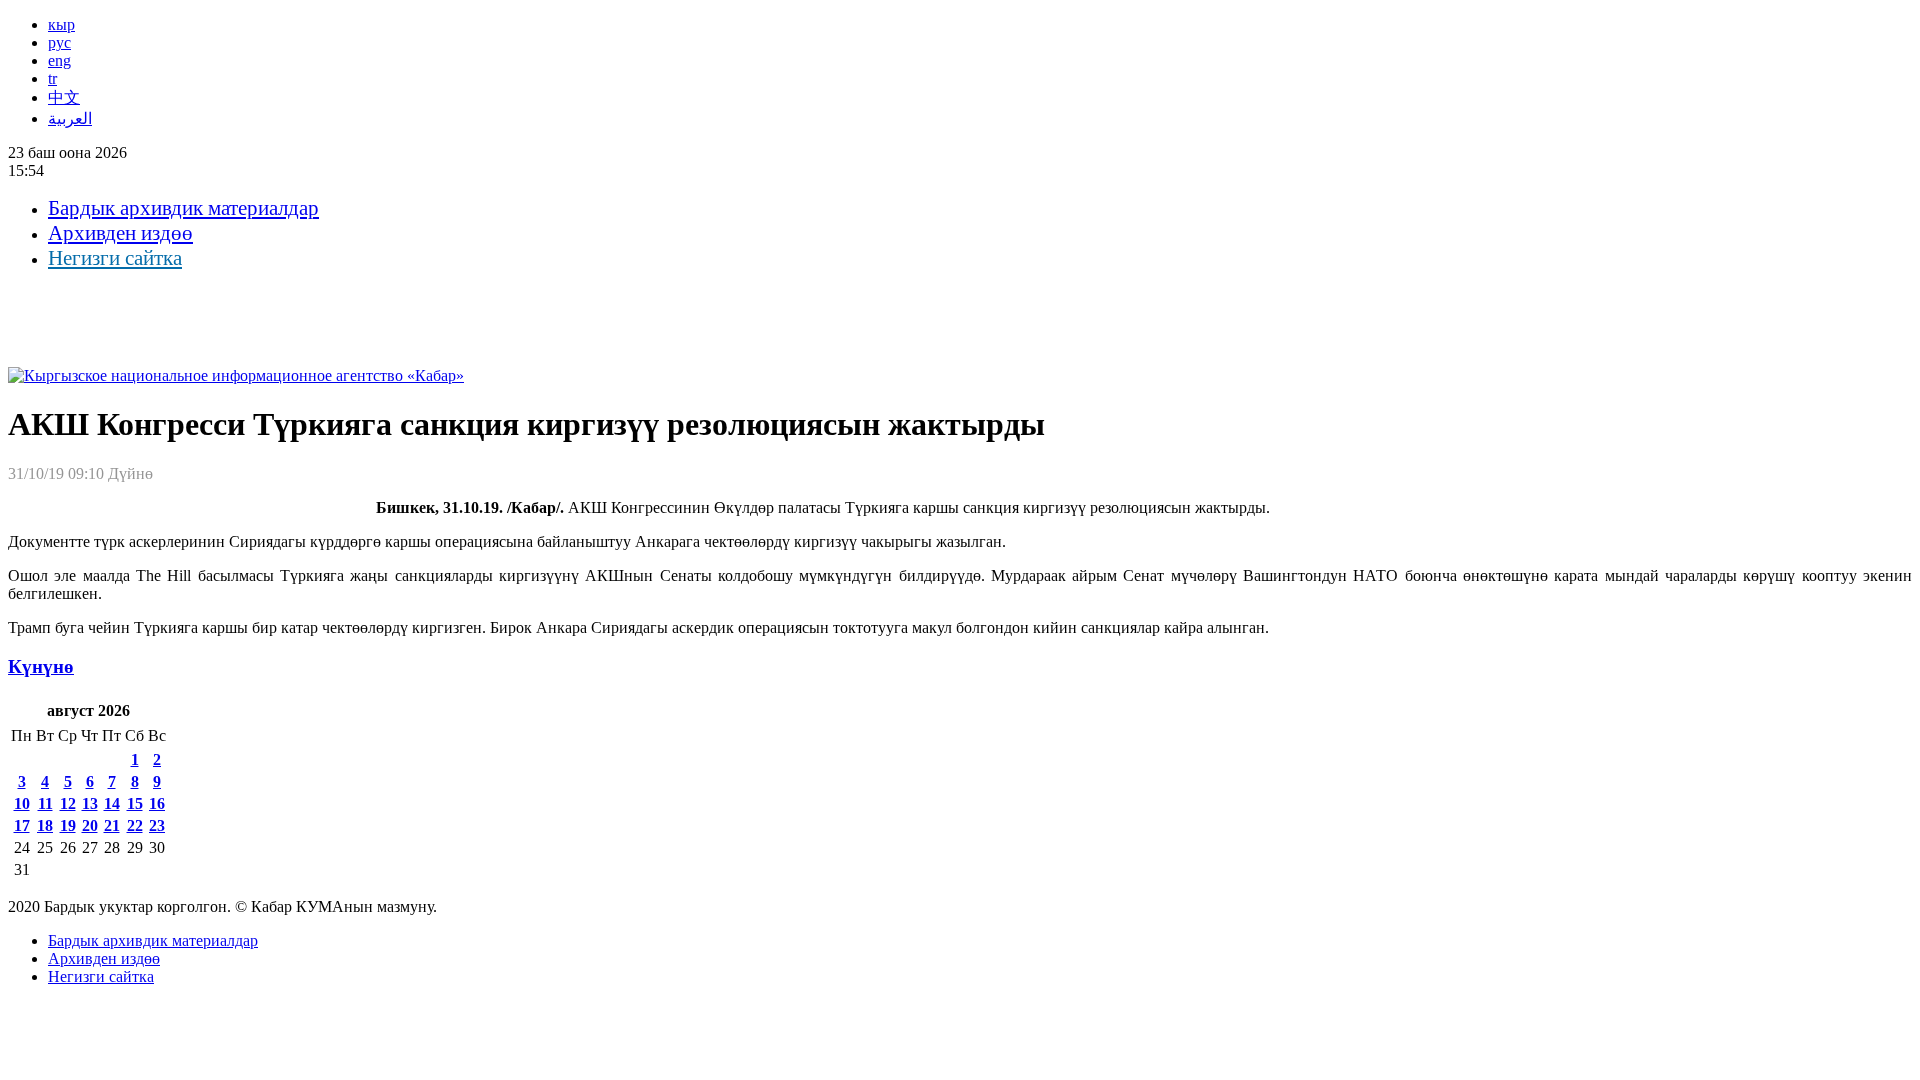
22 (135, 825)
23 (157, 825)
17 (22, 825)
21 (112, 825)
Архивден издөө (120, 233)
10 (22, 803)
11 (45, 803)
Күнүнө (41, 666)
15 (135, 803)
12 (68, 803)
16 (157, 803)
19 (68, 825)
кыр (61, 24)
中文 (64, 97)
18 (45, 825)
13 (90, 803)
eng (59, 60)
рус (59, 42)
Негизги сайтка (115, 258)
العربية (70, 118)
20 (90, 825)
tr (52, 78)
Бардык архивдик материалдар (183, 208)
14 (112, 803)
